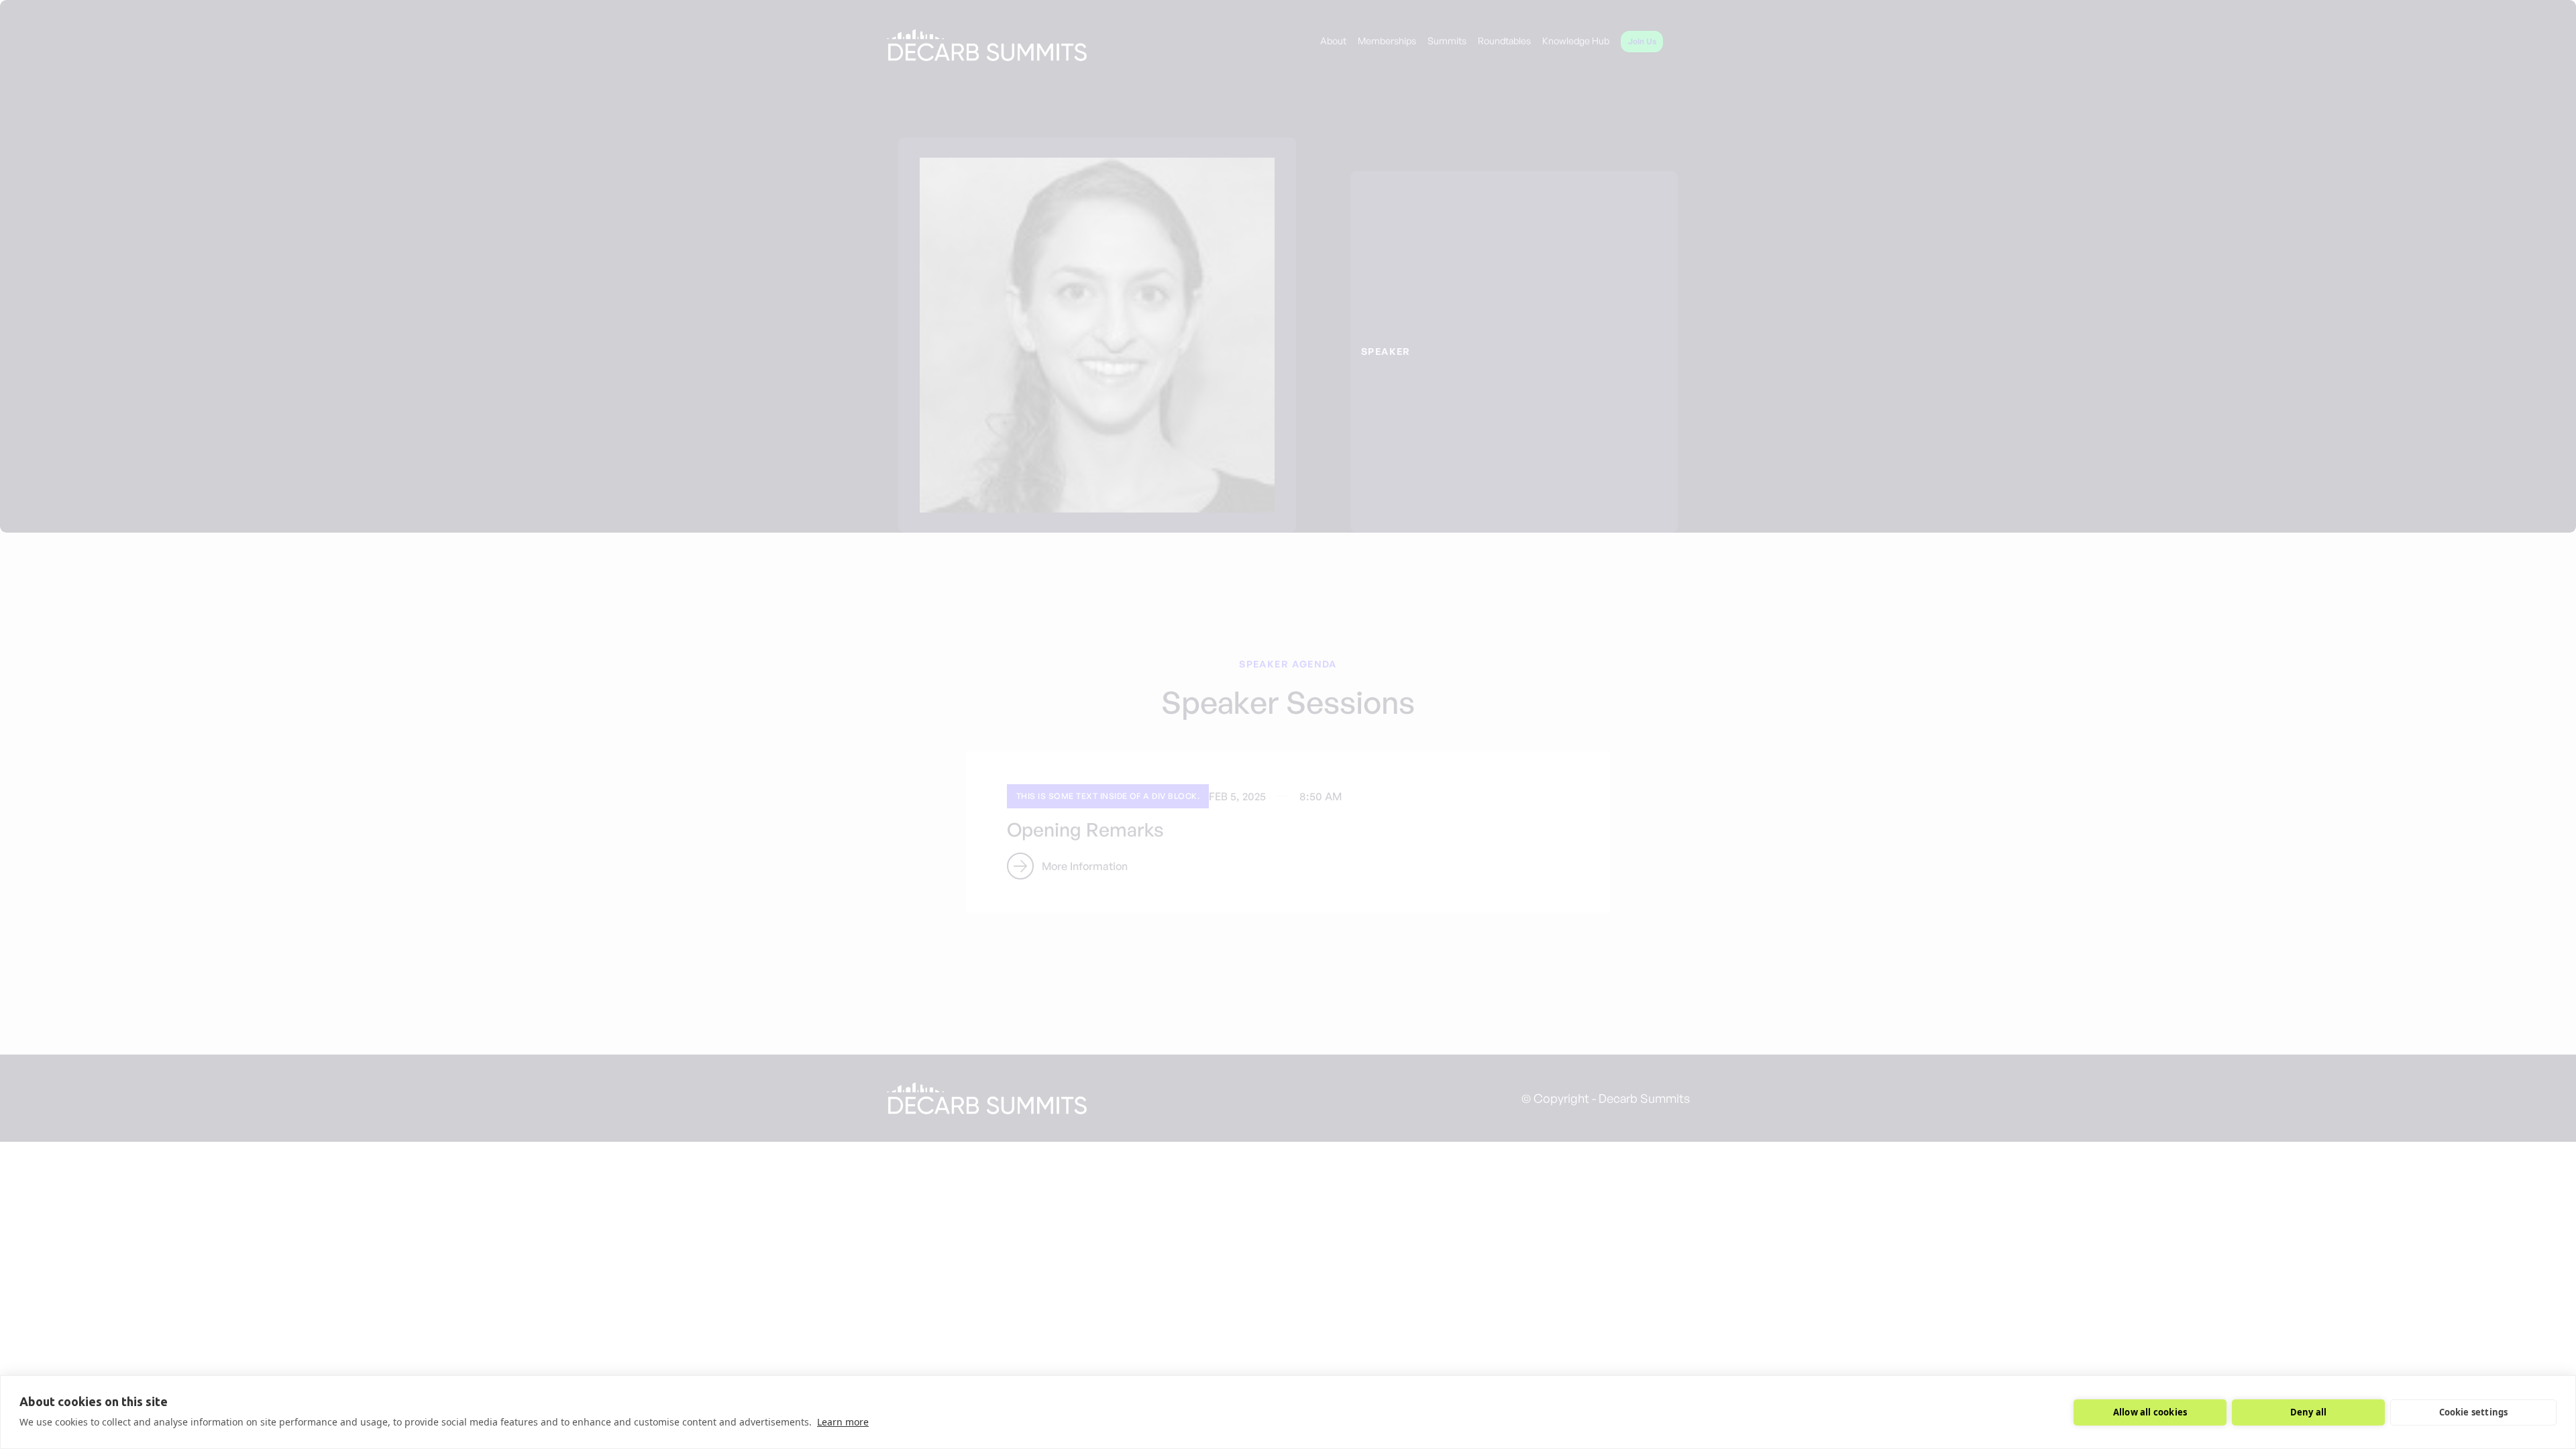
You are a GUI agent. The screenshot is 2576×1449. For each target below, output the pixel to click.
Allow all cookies (2150, 1412)
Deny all (2309, 1412)
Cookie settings (2474, 1412)
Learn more (843, 1422)
